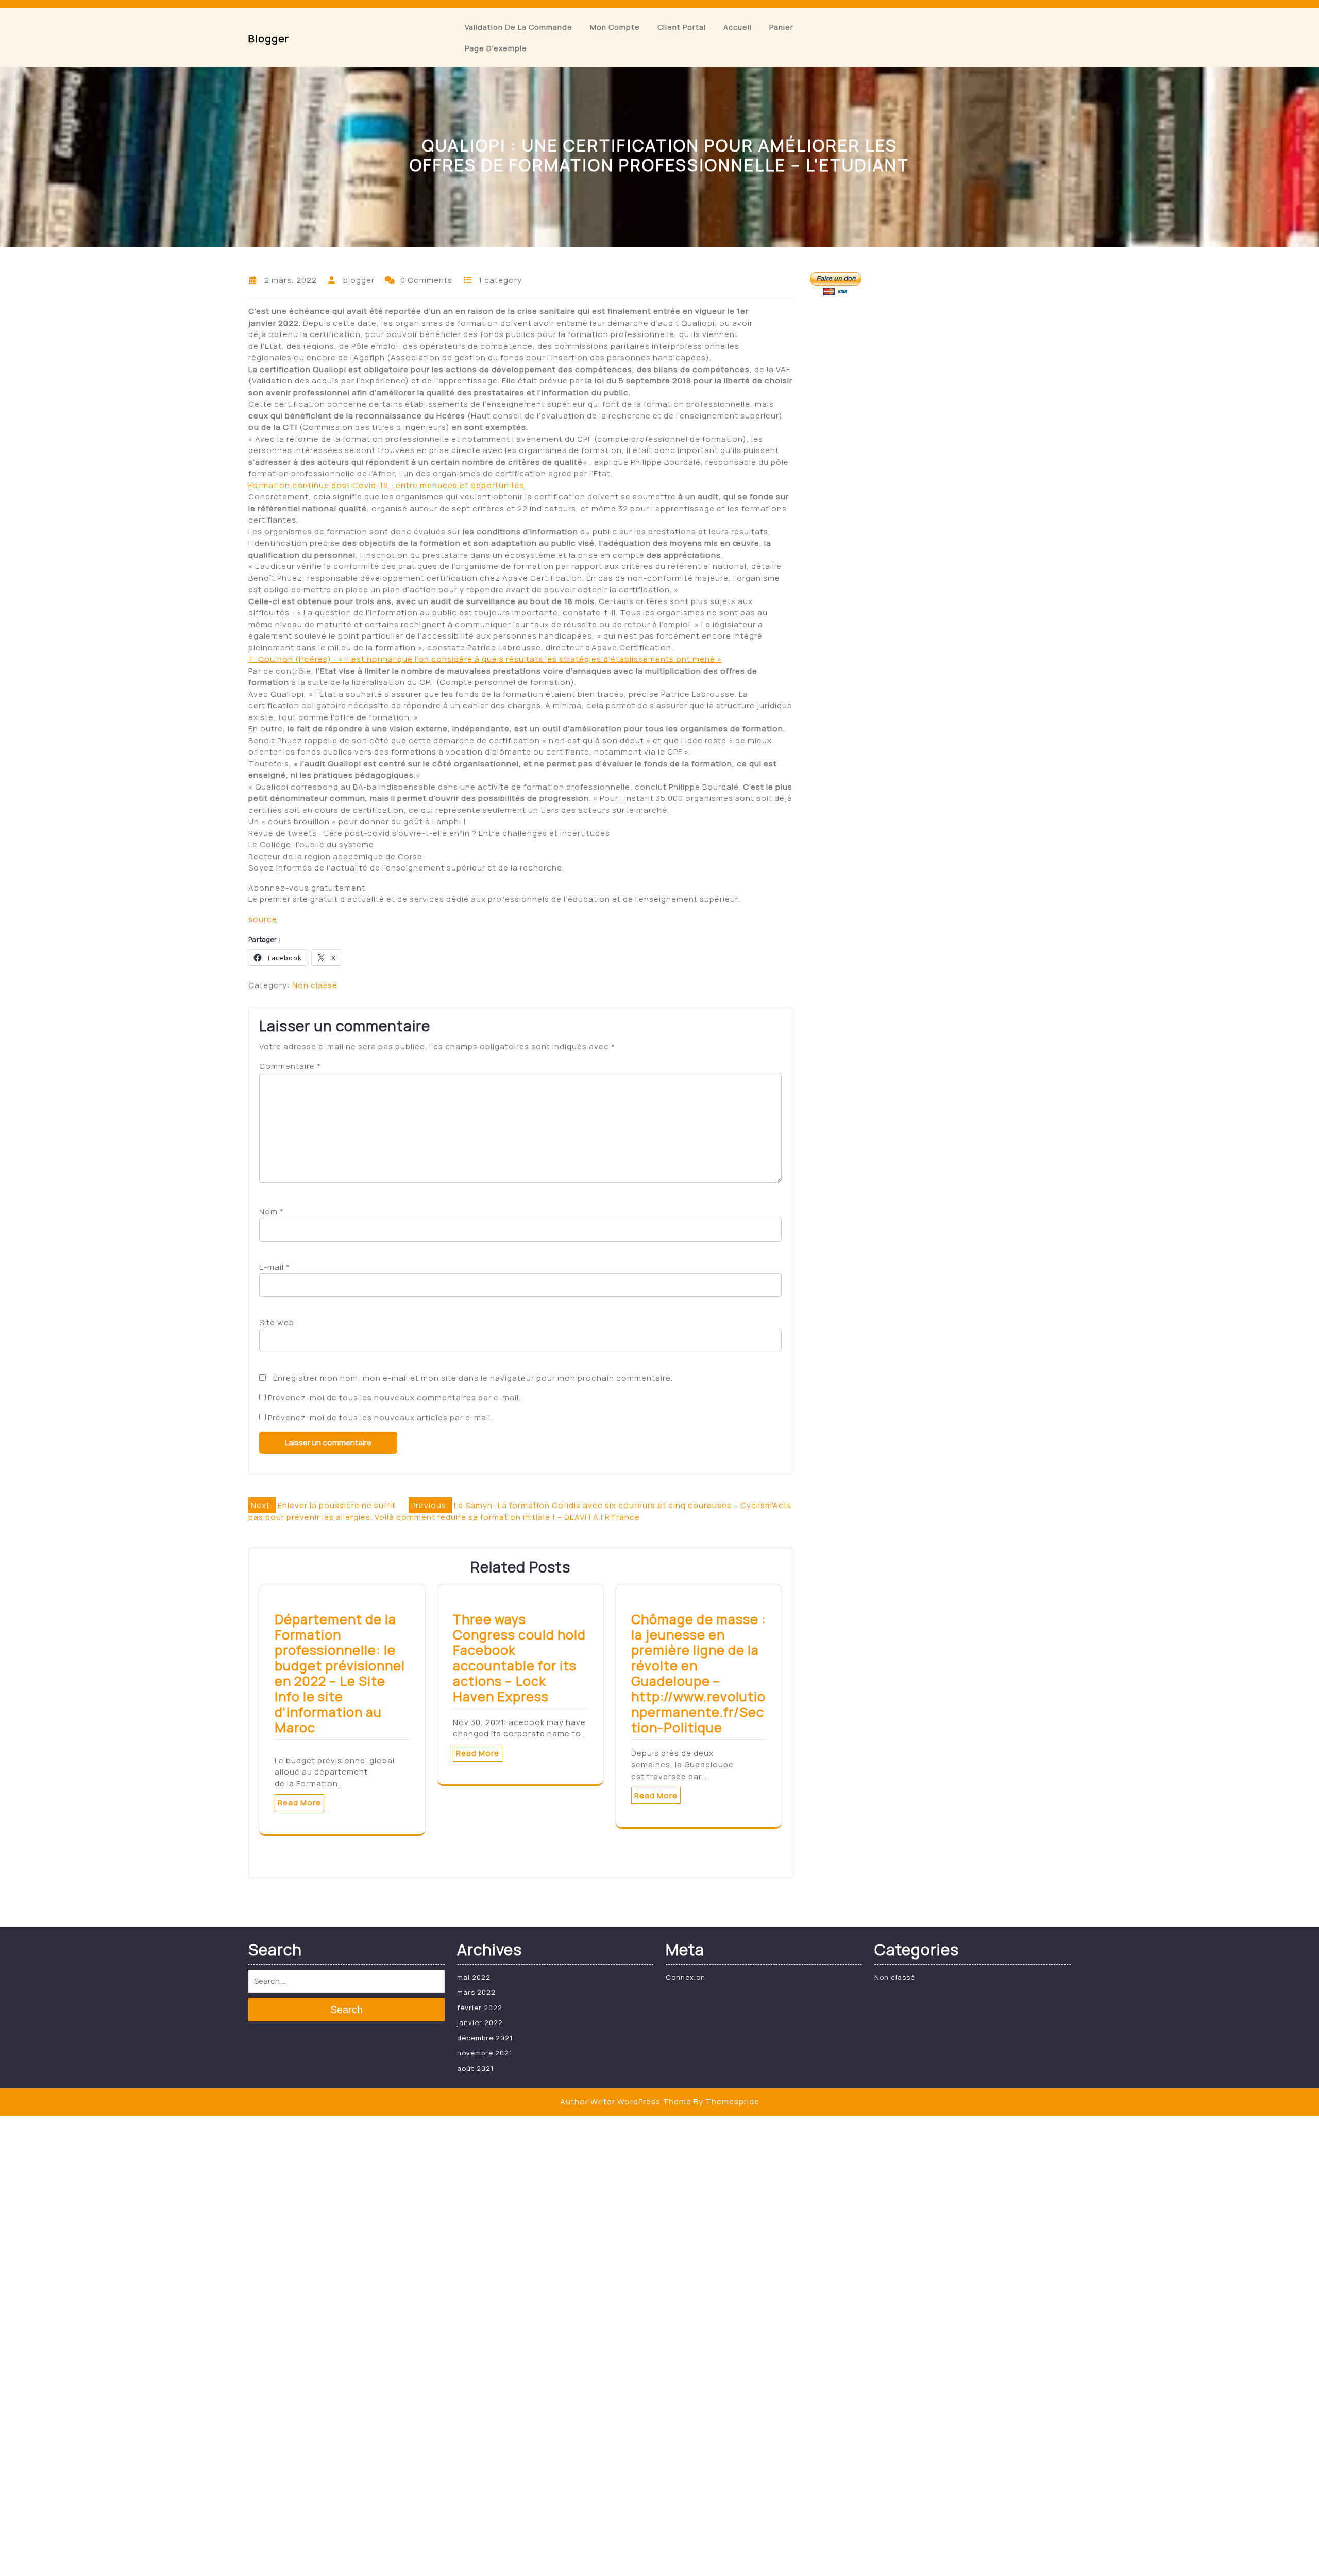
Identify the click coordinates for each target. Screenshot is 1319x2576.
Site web (277, 1322)
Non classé (315, 985)
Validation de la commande (519, 27)
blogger (269, 38)
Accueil (738, 27)
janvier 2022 (480, 2022)
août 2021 (475, 2068)
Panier (781, 27)
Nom (272, 1211)
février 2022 (480, 2008)
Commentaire (290, 1066)
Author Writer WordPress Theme (626, 2102)
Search (346, 2010)
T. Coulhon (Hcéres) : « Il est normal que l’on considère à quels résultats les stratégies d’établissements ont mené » (485, 659)
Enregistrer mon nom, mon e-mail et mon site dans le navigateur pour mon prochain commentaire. (473, 1378)
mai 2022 (474, 1977)
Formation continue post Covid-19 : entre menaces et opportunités (386, 485)
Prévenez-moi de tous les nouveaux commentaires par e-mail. (394, 1398)
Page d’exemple (496, 48)
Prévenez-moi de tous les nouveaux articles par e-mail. (380, 1418)
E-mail (275, 1267)
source (263, 919)
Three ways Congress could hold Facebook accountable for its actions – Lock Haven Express (519, 1658)
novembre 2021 (485, 2053)
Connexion (686, 1977)
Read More (299, 1803)
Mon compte (615, 27)
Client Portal (682, 27)
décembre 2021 (485, 2038)
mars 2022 (476, 1992)
